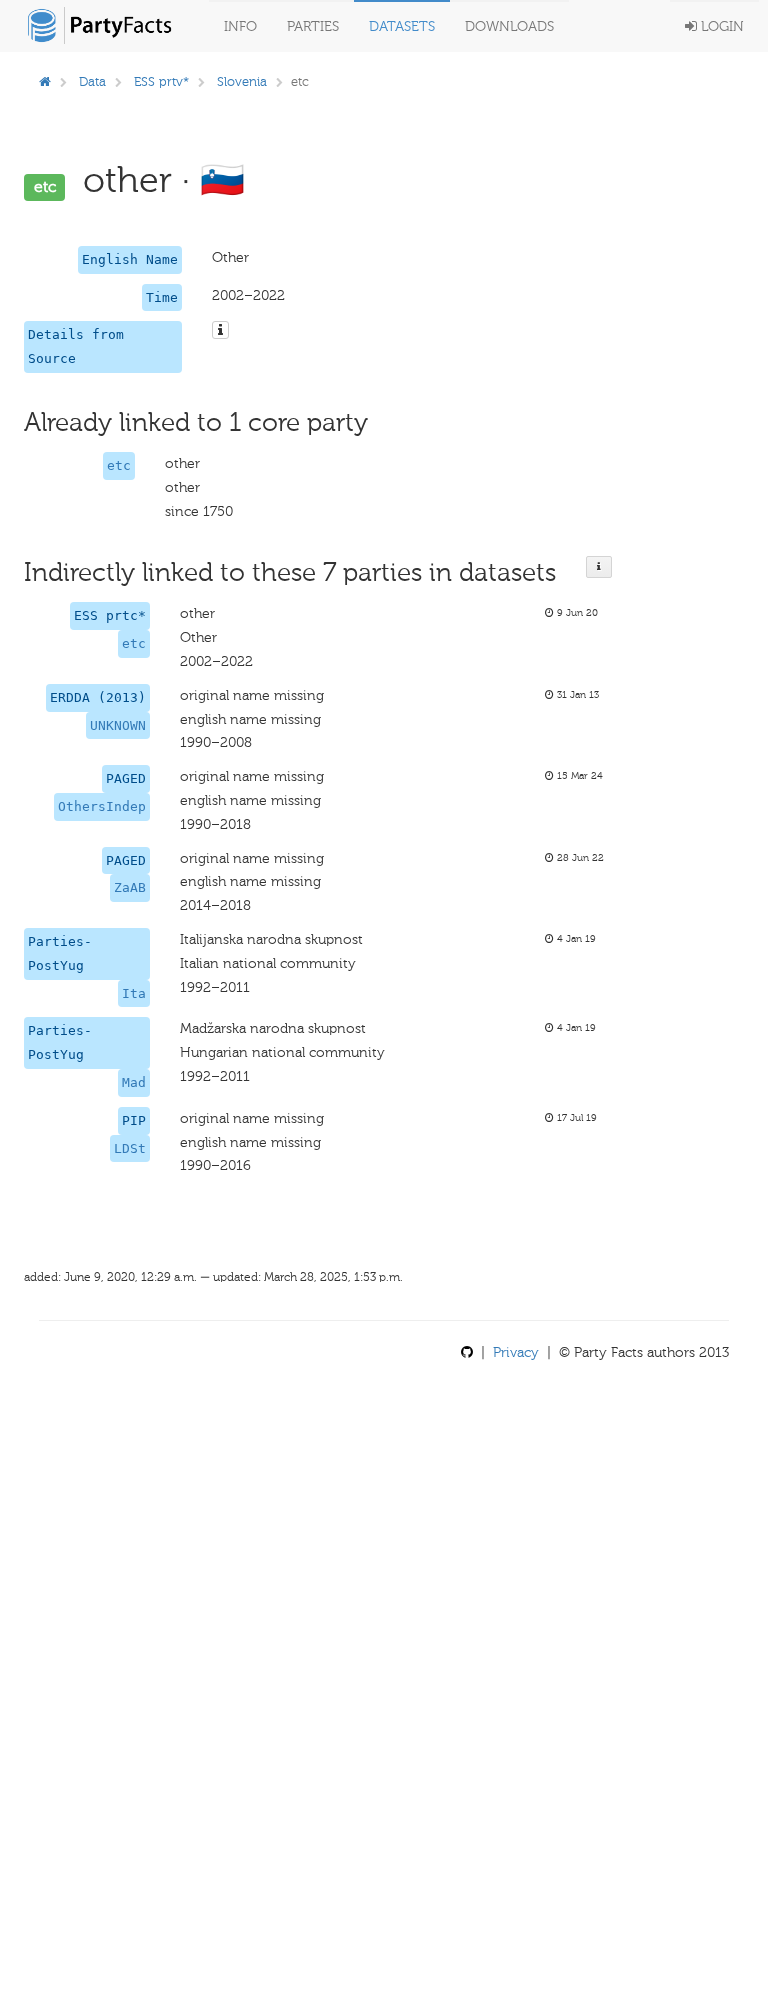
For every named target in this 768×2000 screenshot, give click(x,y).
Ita (134, 993)
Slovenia (242, 81)
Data (92, 81)
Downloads (509, 26)
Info (240, 26)
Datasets (402, 26)
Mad (134, 1082)
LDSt (130, 1148)
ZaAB (130, 887)
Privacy (516, 1352)
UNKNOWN (118, 725)
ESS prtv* (161, 81)
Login (720, 26)
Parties (313, 26)
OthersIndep (102, 806)
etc (119, 465)
